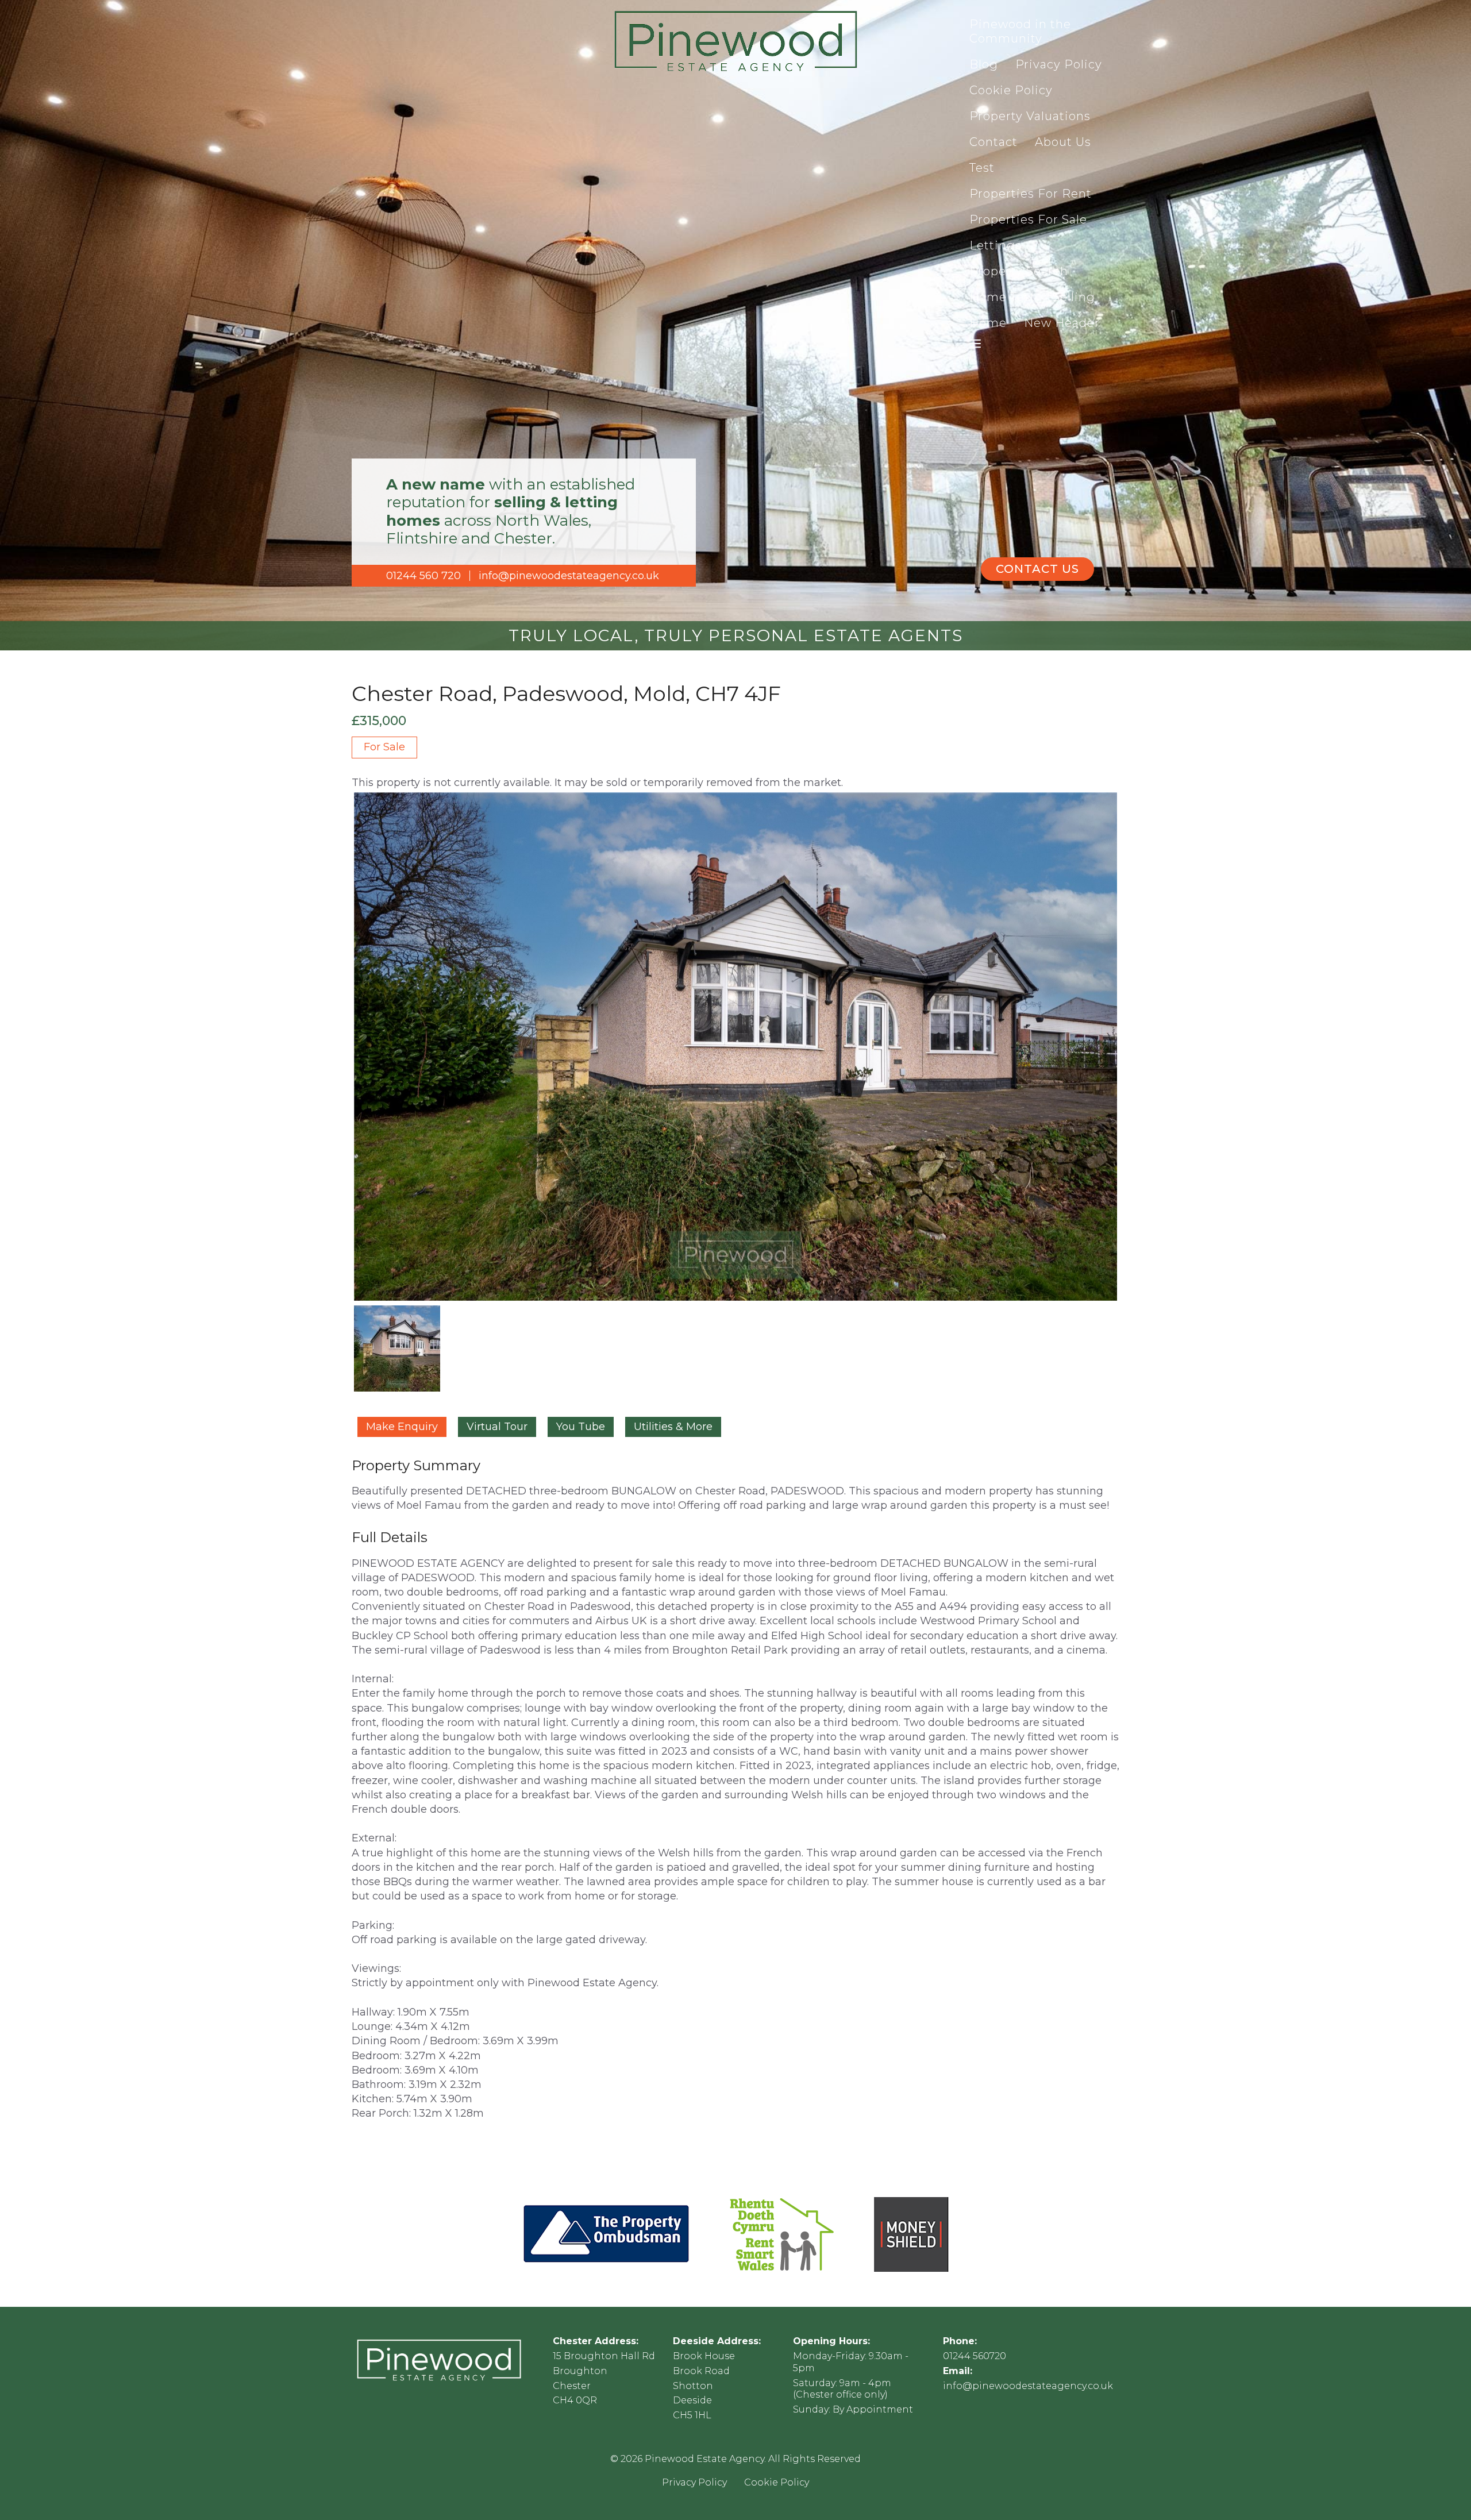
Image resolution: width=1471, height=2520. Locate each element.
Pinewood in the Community (1020, 31)
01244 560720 (975, 2356)
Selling (1074, 297)
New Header (1062, 323)
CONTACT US (1037, 569)
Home (988, 323)
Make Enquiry (402, 1427)
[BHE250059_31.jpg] (735, 1047)
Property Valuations (1030, 116)
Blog (984, 64)
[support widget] (1437, 2492)
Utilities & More (673, 1427)
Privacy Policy (1059, 64)
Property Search (1019, 271)
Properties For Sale (1028, 219)
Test (982, 168)
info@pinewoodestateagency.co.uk (569, 576)
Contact (993, 142)
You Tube (581, 1427)
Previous (336, 1057)
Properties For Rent (1031, 194)
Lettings (996, 245)
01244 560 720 (423, 576)
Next (1136, 1057)
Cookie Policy (1011, 90)
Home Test (1002, 297)
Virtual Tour (497, 1427)
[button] (975, 344)
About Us (1063, 142)
